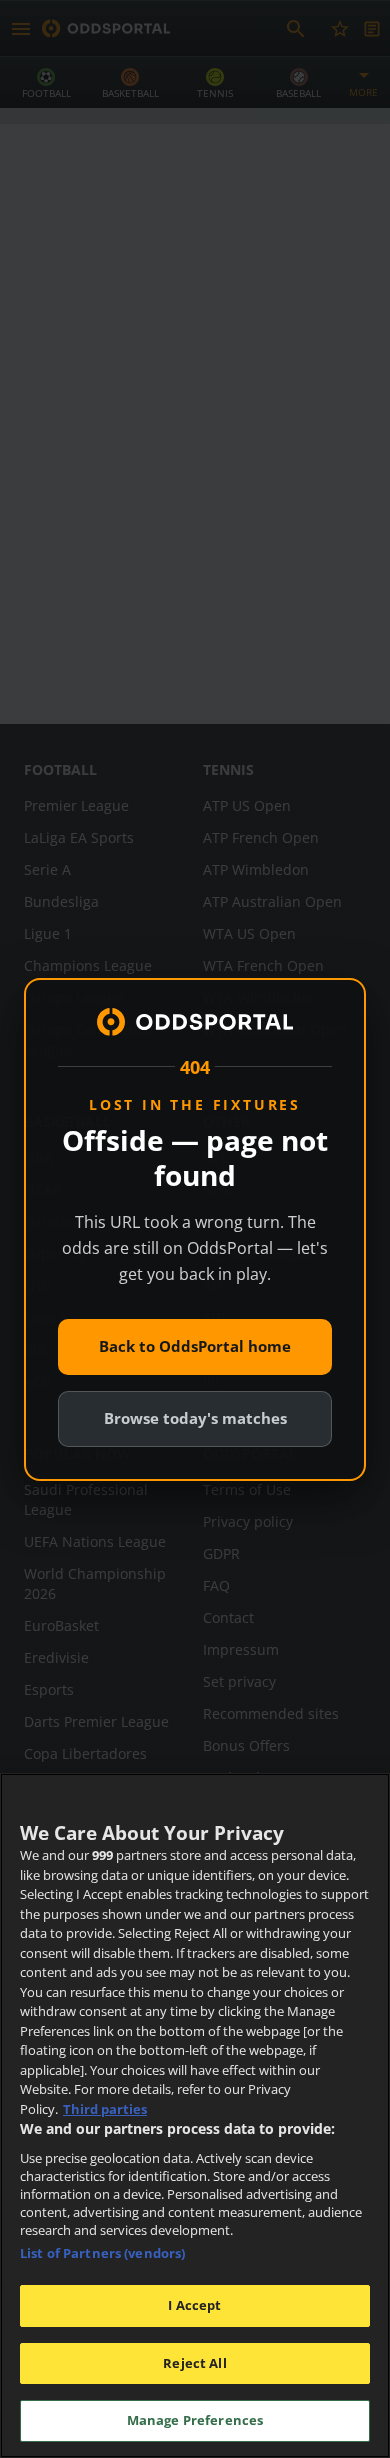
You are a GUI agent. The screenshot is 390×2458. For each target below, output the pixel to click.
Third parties (105, 2109)
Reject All (194, 2363)
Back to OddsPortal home (195, 1346)
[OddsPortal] (195, 1022)
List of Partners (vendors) (102, 2253)
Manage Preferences (195, 2420)
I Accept (194, 2305)
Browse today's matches (195, 1418)
